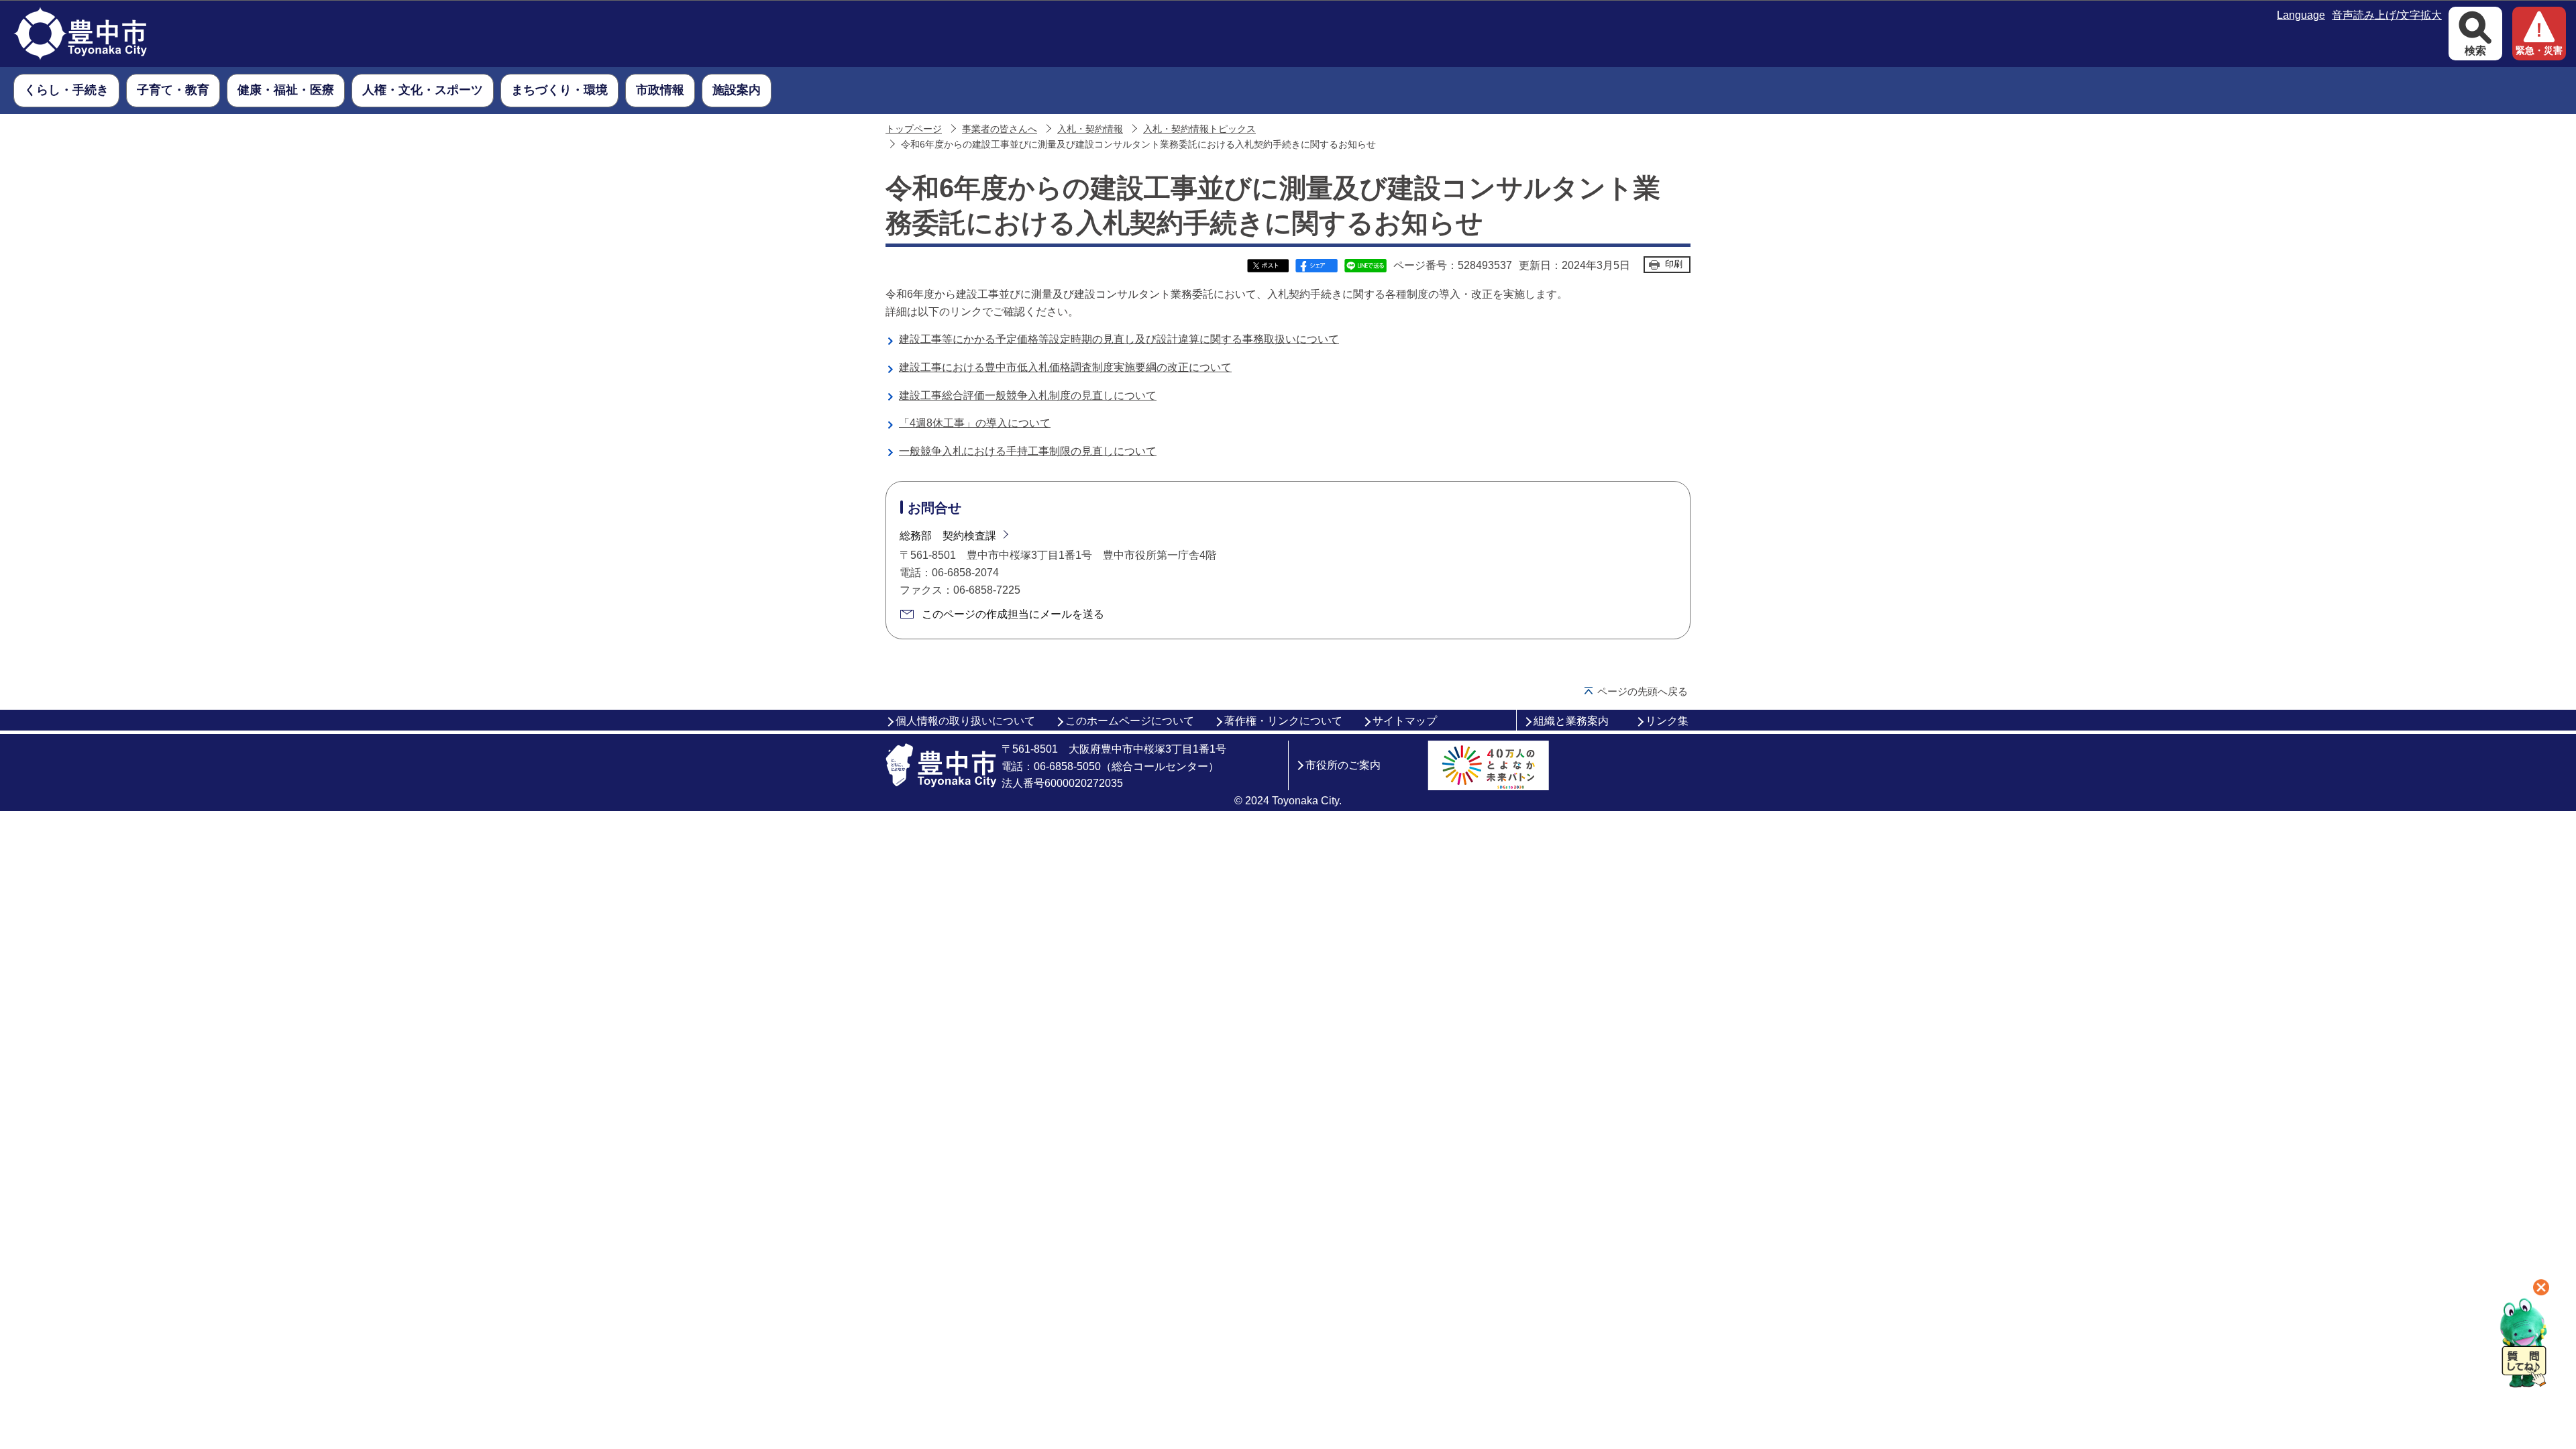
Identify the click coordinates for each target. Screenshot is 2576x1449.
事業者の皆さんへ (1000, 129)
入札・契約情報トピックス (1199, 129)
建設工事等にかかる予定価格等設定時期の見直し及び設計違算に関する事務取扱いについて (1119, 339)
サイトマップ (1405, 721)
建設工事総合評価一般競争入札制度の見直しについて (1028, 395)
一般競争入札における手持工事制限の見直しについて (1028, 451)
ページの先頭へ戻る (1643, 691)
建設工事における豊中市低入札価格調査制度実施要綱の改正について (1065, 367)
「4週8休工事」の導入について (975, 423)
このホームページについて (1130, 721)
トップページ (914, 129)
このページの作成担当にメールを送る (1013, 614)
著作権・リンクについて (1283, 721)
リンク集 (1667, 721)
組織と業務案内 (1571, 721)
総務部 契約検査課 (948, 536)
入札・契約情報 (1090, 129)
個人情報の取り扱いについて (965, 721)
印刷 (1674, 264)
